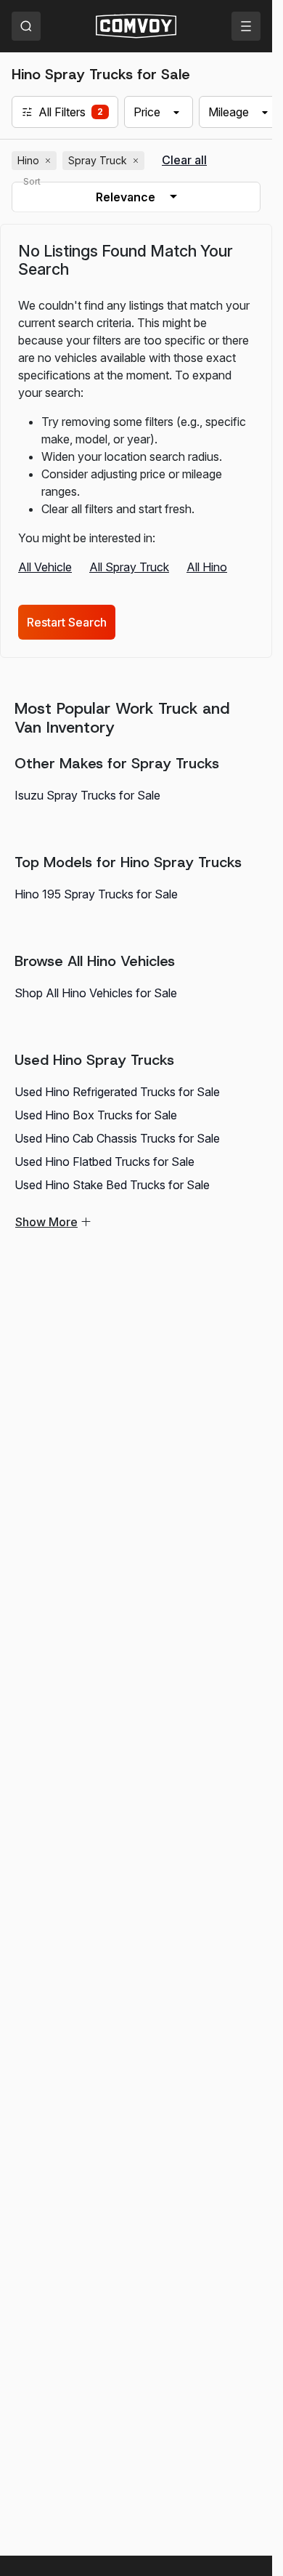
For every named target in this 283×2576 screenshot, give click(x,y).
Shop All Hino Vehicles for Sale (96, 993)
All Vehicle (45, 567)
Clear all (184, 160)
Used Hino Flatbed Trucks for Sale (104, 1162)
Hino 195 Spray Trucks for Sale (96, 894)
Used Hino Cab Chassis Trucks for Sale (117, 1138)
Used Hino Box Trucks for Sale (96, 1115)
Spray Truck (105, 161)
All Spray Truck (129, 567)
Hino (36, 161)
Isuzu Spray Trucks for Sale (87, 795)
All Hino (207, 567)
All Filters (62, 112)
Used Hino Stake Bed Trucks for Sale (112, 1185)
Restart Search (67, 622)
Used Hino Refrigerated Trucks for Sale (117, 1092)
